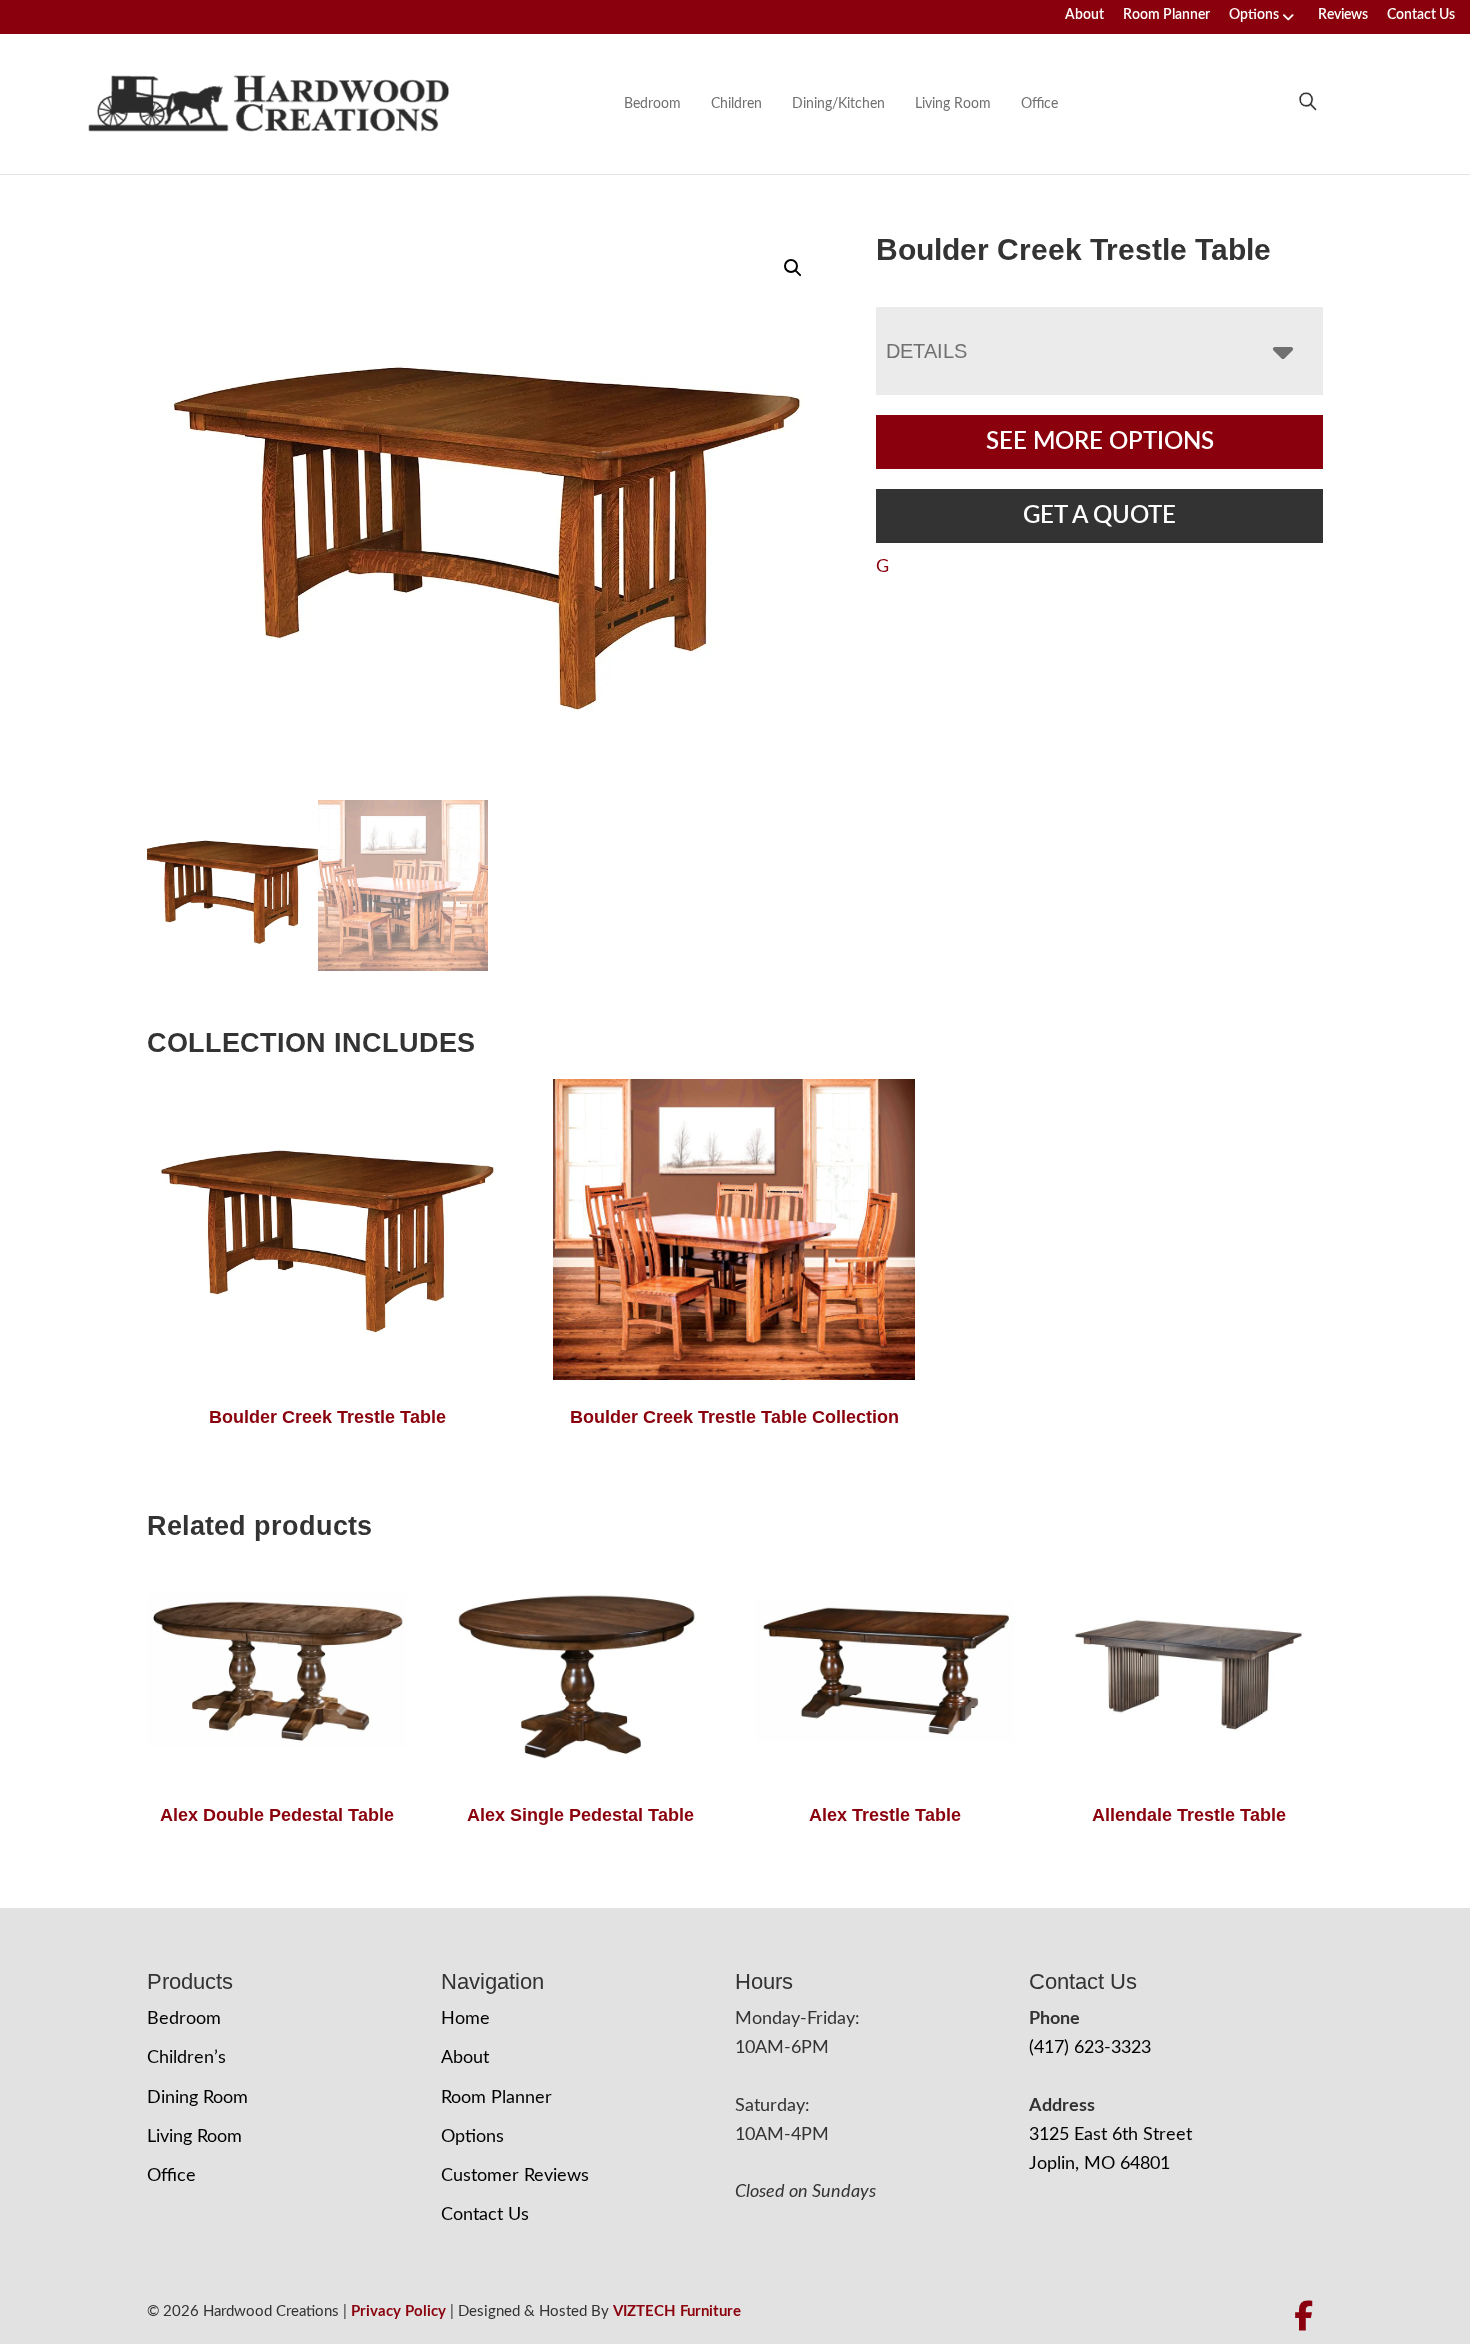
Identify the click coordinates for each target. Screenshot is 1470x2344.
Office (1039, 104)
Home (465, 2019)
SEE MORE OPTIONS (1100, 442)
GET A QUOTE (1099, 516)
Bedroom (652, 104)
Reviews (1343, 15)
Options (1254, 15)
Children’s (186, 2058)
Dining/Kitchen (838, 104)
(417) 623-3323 (1090, 2048)
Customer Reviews (515, 2176)
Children (736, 104)
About (1084, 15)
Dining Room (197, 2098)
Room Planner (1166, 15)
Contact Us (1421, 15)
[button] (793, 268)
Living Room (953, 104)
